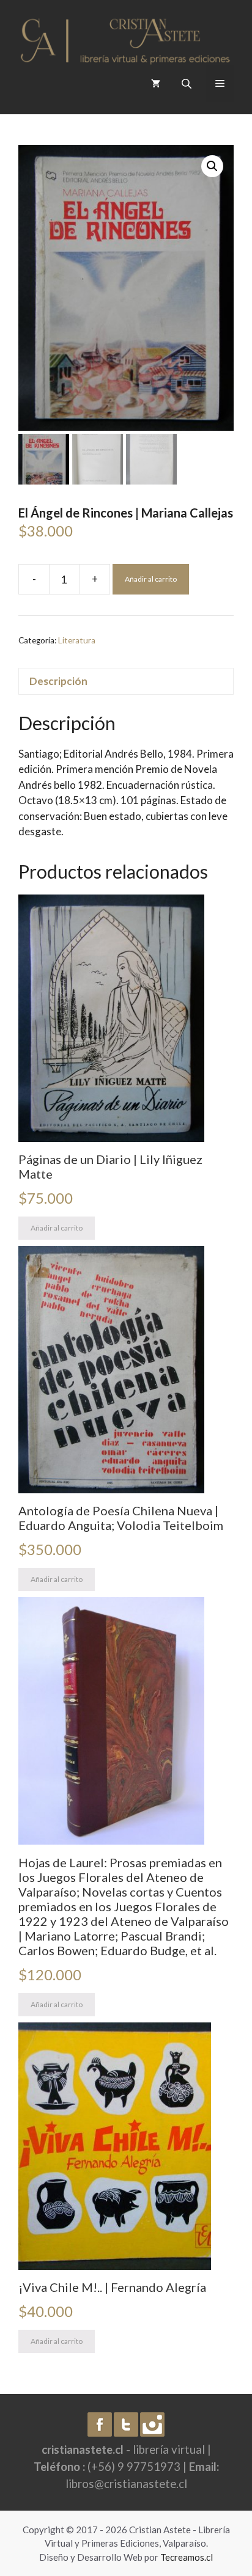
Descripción (58, 681)
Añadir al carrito (151, 579)
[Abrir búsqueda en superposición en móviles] (188, 83)
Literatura (77, 640)
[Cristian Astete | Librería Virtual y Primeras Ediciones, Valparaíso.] (125, 38)
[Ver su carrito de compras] (156, 84)
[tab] (126, 682)
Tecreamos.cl (187, 2557)
